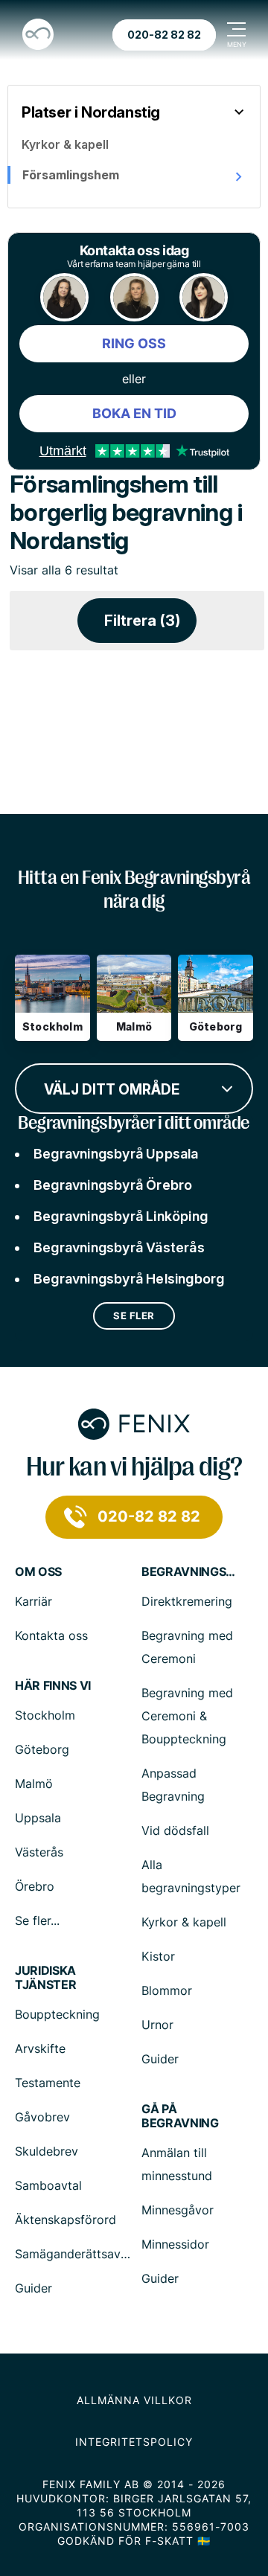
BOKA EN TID (134, 413)
